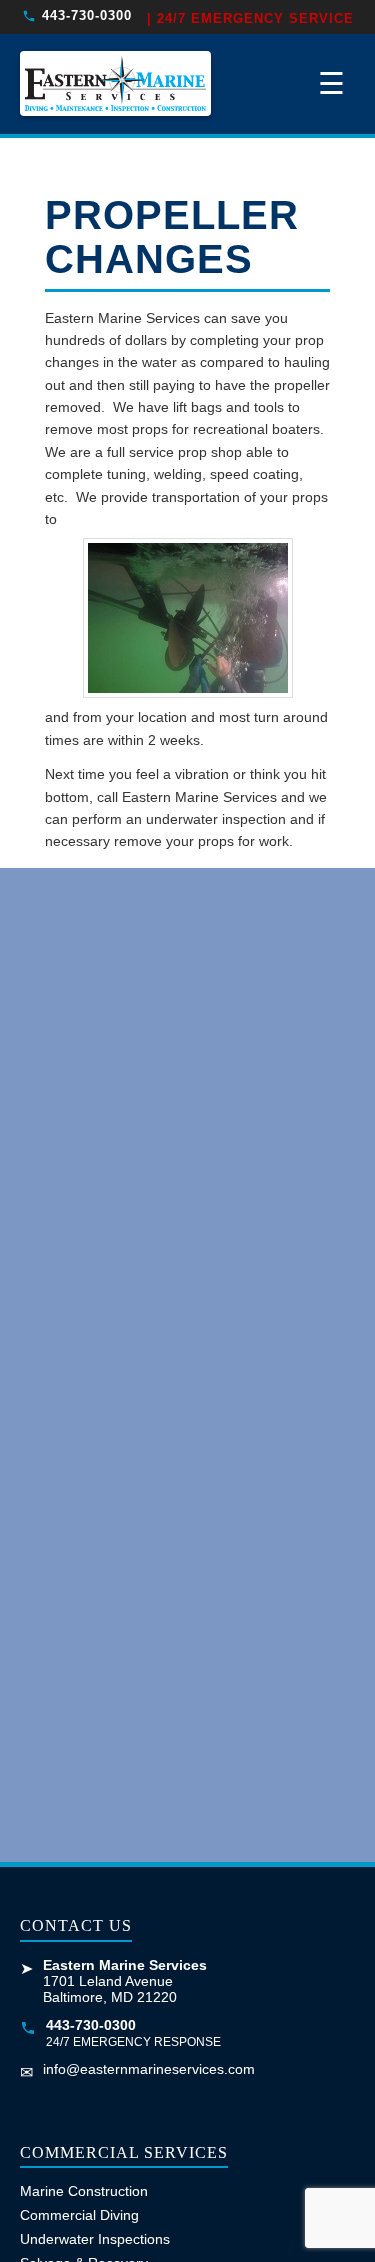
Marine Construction (84, 2191)
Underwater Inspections (95, 2239)
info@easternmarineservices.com (149, 2069)
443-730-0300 (87, 15)
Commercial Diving (79, 2215)
